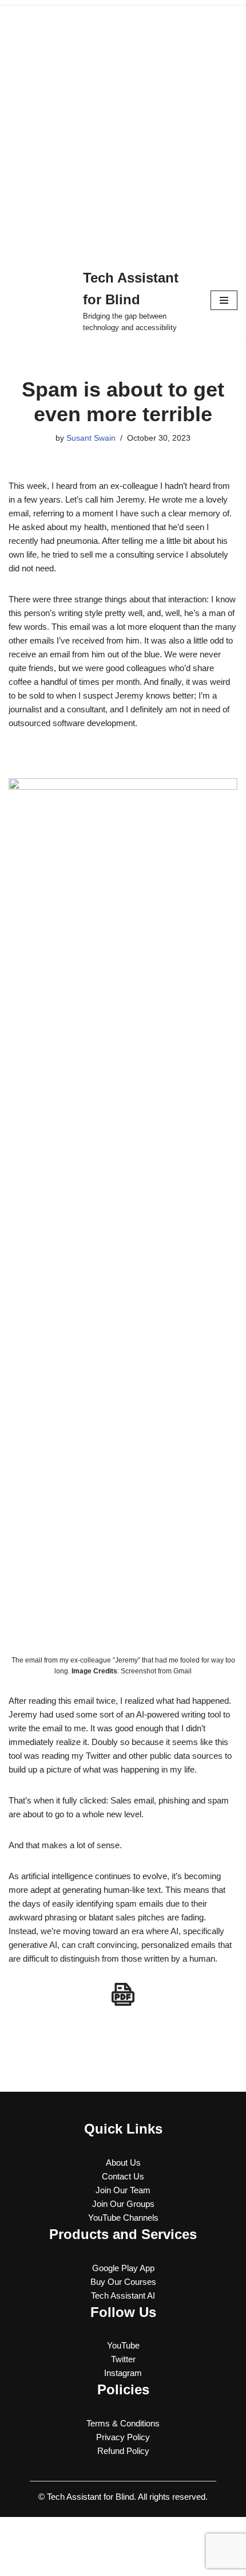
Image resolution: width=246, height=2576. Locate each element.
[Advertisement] (123, 129)
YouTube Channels (123, 2218)
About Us (123, 2163)
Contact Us (123, 2176)
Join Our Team (123, 2190)
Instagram (123, 2373)
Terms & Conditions (123, 2423)
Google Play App (123, 2268)
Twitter (123, 2359)
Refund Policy (123, 2451)
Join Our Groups (123, 2204)
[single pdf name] (123, 1994)
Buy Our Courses (123, 2282)
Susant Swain (91, 438)
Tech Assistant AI (123, 2295)
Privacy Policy (123, 2437)
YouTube (123, 2345)
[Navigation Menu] (224, 300)
